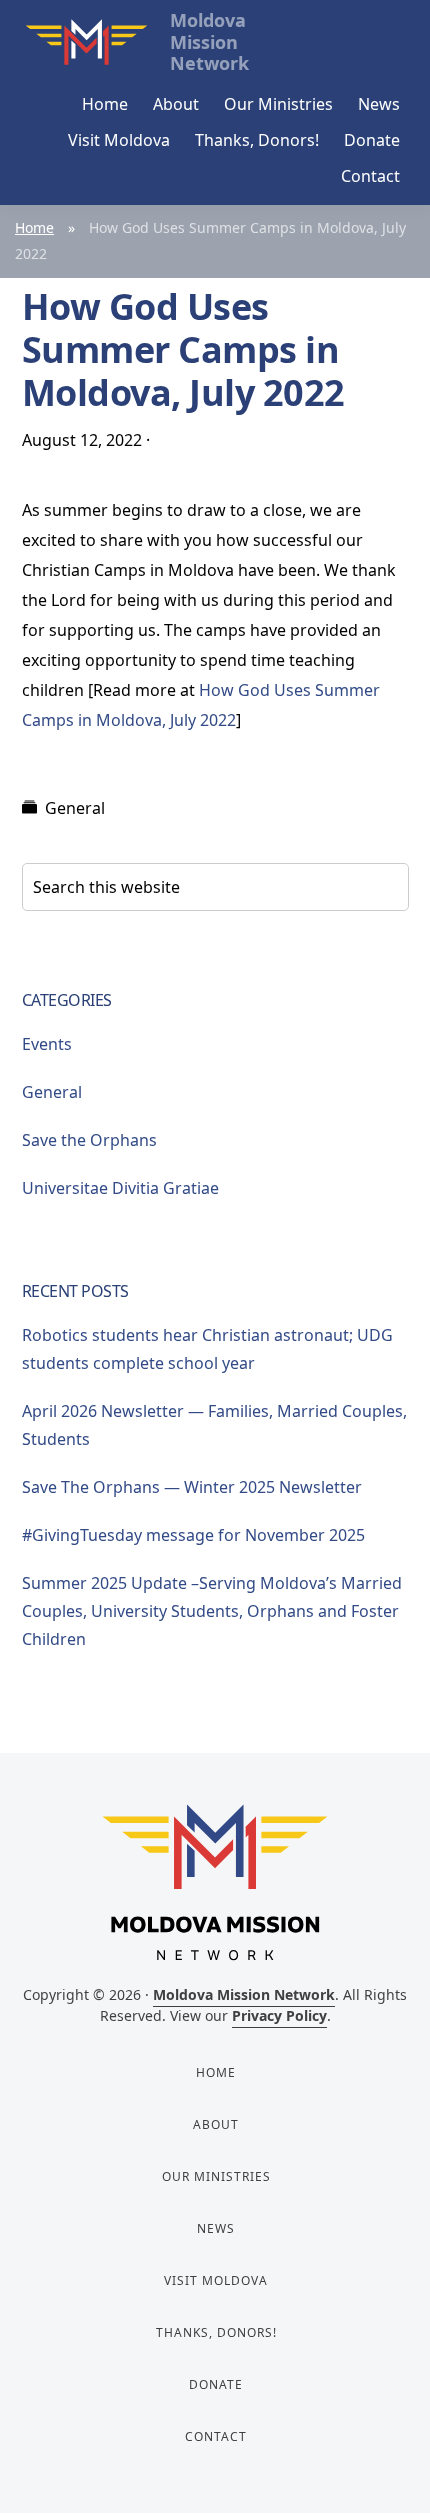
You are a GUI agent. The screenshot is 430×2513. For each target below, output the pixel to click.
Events (47, 1044)
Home (34, 227)
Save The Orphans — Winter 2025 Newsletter (192, 1487)
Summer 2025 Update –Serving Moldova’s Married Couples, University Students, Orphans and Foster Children (212, 1611)
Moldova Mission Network (244, 1994)
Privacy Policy (279, 2015)
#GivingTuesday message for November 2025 (193, 1535)
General (75, 808)
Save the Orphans (89, 1140)
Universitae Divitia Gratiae (120, 1188)
